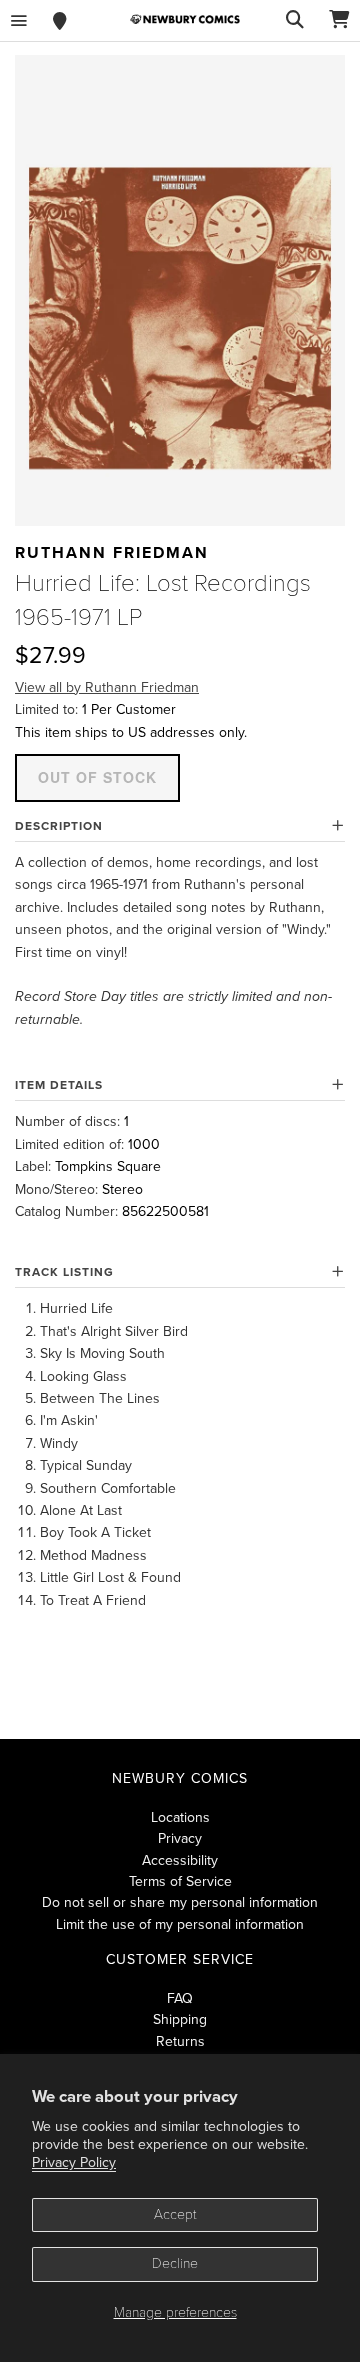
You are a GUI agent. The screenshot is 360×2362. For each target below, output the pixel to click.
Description (59, 826)
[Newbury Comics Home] (185, 19)
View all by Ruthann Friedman (107, 687)
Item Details (59, 1085)
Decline (175, 2263)
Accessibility (180, 1860)
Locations (180, 1817)
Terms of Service (180, 1881)
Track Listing (64, 1272)
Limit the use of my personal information (180, 1924)
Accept (175, 2214)
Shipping (180, 2019)
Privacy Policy (74, 2162)
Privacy (180, 1838)
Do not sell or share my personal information (180, 1902)
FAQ (180, 1998)
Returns (180, 2041)
